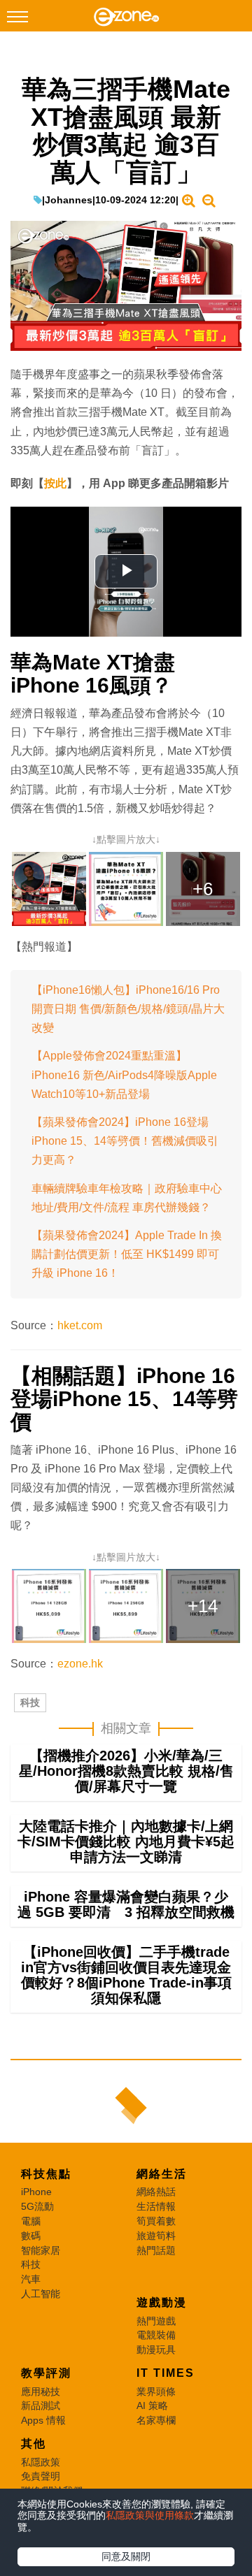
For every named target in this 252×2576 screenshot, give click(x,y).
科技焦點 (46, 2174)
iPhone (36, 2192)
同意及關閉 (126, 2556)
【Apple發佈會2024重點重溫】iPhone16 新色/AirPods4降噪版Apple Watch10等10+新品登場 (124, 1074)
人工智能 (41, 2294)
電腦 (31, 2221)
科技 (30, 1702)
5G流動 (37, 2206)
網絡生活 (162, 2174)
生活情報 (156, 2206)
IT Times (166, 2373)
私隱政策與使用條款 (150, 2515)
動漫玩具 (156, 2350)
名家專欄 (156, 2420)
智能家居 (41, 2250)
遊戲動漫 (162, 2302)
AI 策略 (152, 2405)
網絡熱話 (156, 2192)
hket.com (80, 1325)
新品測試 (41, 2405)
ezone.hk (80, 1664)
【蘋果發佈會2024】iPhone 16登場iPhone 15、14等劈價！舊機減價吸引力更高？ (125, 1141)
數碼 (31, 2236)
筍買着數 (156, 2221)
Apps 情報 (43, 2420)
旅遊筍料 (156, 2236)
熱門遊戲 (156, 2321)
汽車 (31, 2279)
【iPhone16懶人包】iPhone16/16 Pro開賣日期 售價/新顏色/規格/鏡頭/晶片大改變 (128, 1009)
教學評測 (46, 2373)
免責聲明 (41, 2476)
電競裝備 (156, 2335)
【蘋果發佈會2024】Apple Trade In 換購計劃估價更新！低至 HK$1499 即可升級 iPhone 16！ (127, 1254)
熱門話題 (156, 2250)
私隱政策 (41, 2462)
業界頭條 (156, 2392)
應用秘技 (41, 2392)
